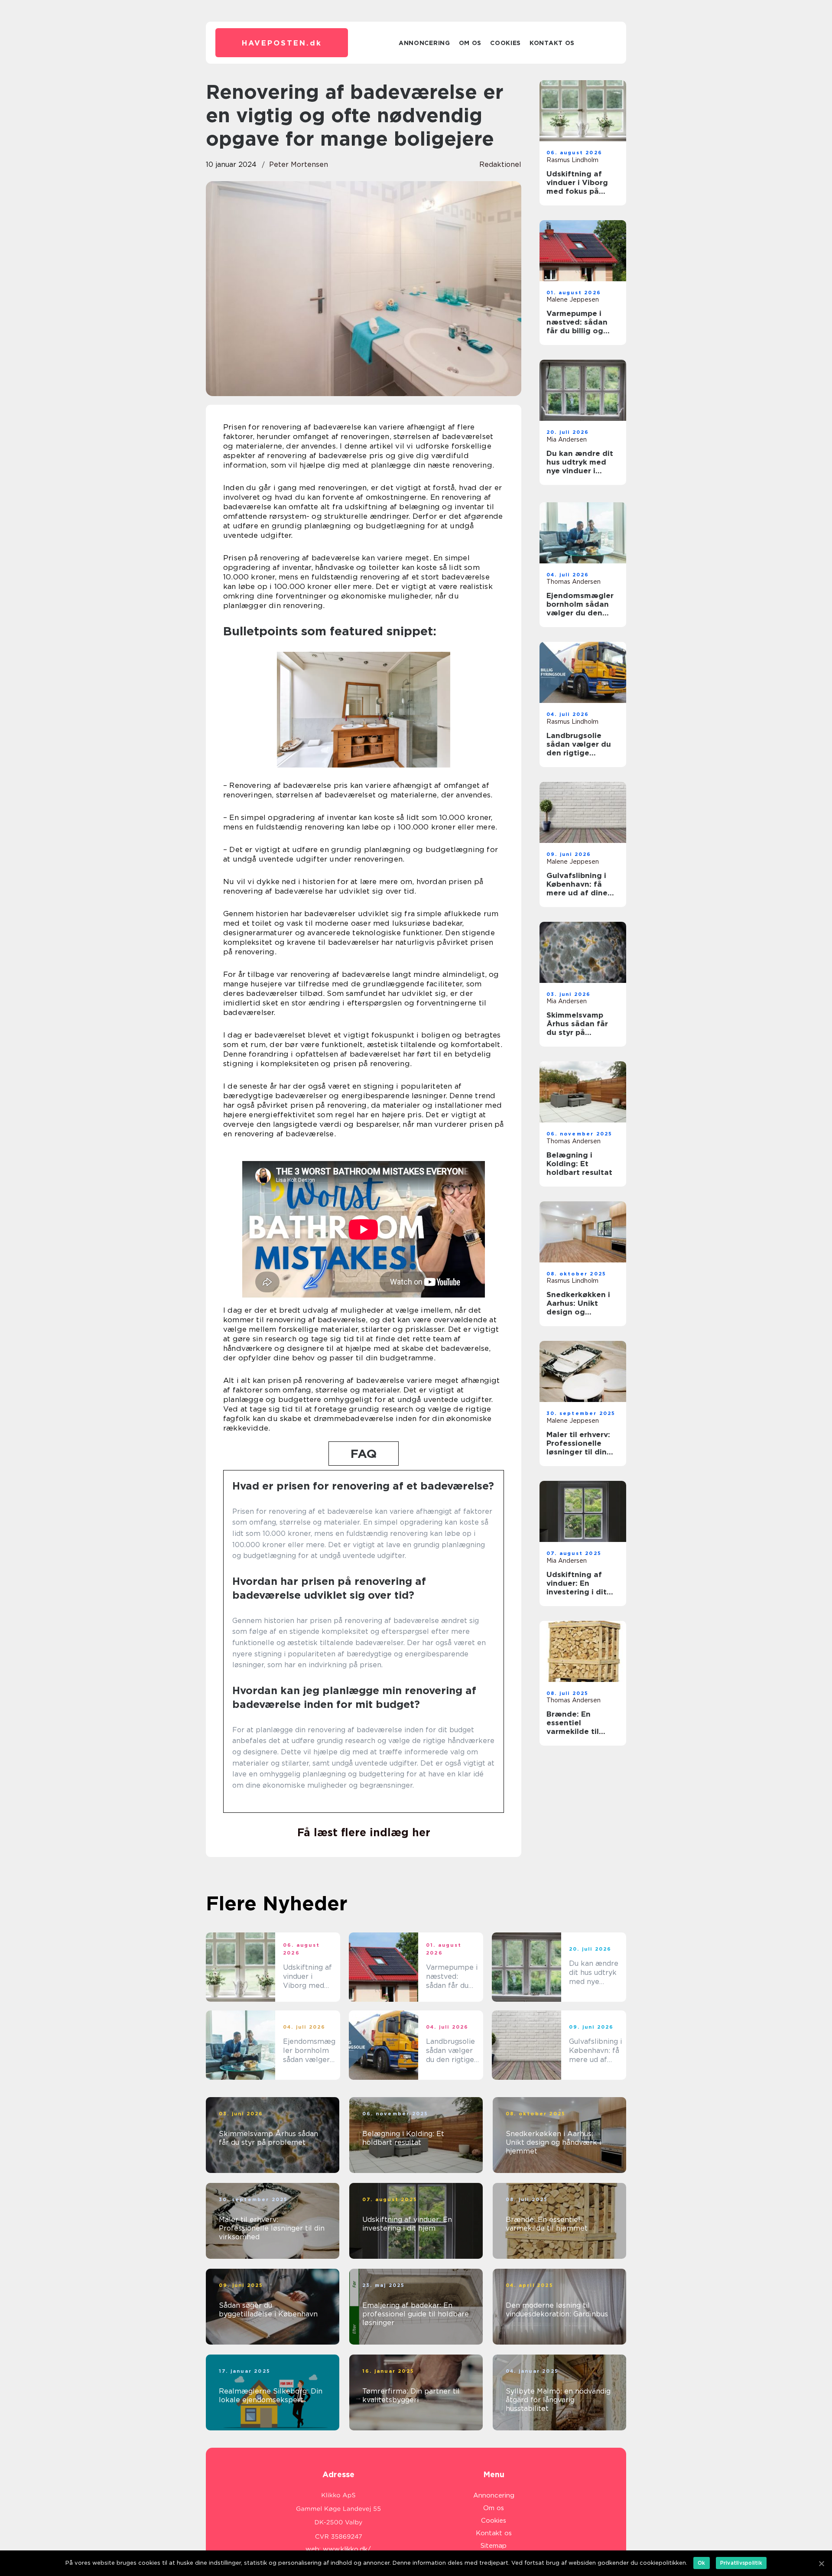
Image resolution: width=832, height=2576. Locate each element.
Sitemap (494, 2546)
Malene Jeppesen (573, 299)
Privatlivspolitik (741, 2563)
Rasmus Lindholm (572, 160)
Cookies (505, 43)
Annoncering (424, 43)
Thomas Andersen (574, 582)
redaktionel (500, 164)
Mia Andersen (567, 439)
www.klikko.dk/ (347, 2549)
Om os (470, 43)
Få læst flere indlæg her (364, 1832)
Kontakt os (552, 43)
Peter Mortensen (299, 164)
